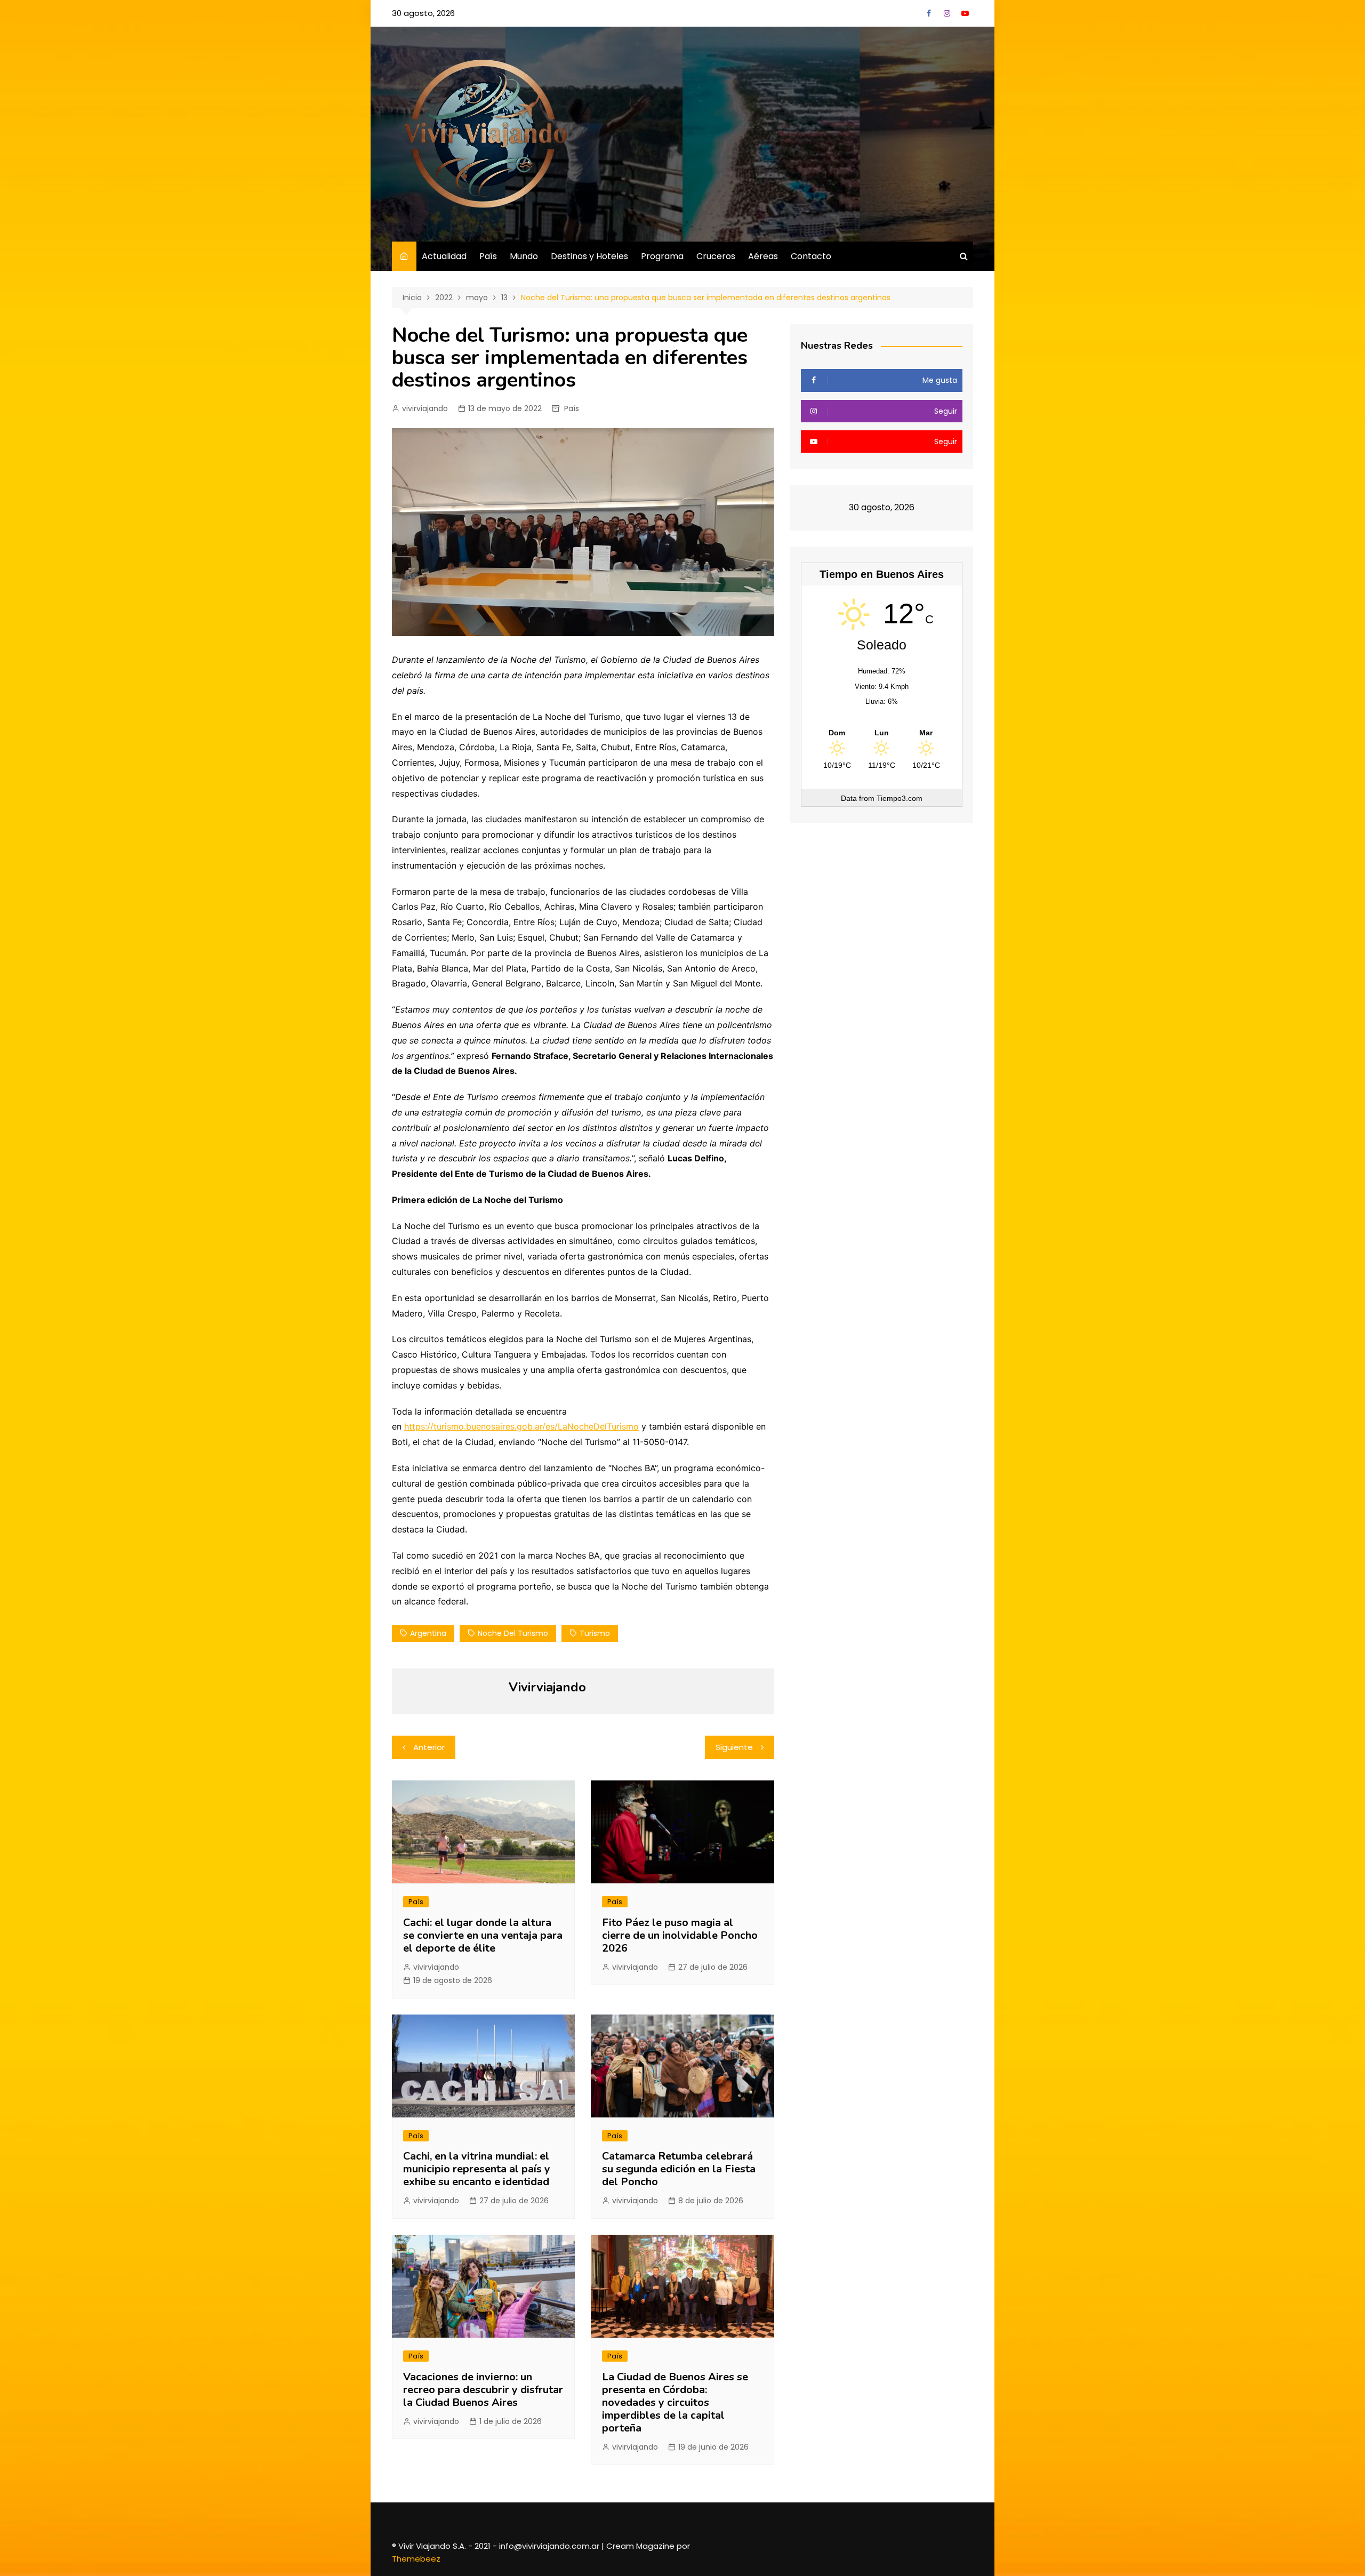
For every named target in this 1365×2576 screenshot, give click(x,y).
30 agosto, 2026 (423, 13)
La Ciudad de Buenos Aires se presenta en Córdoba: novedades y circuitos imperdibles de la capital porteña (675, 2402)
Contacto (811, 256)
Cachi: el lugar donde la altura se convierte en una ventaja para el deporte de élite (483, 1935)
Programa (662, 256)
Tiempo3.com (900, 798)
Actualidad (444, 256)
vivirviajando (425, 408)
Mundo (524, 256)
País (488, 256)
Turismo (595, 1633)
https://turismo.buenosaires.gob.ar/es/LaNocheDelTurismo (521, 1426)
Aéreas (763, 256)
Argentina (428, 1633)
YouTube (965, 13)
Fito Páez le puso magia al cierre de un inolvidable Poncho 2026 (680, 1935)
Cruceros (716, 256)
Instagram (947, 13)
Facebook (929, 13)
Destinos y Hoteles (589, 256)
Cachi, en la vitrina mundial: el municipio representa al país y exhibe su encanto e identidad (477, 2169)
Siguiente (734, 1747)
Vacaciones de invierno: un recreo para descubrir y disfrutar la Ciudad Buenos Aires (483, 2390)
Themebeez (416, 2559)
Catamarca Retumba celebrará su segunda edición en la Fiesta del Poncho (679, 2169)
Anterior (429, 1747)
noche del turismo (513, 1633)
